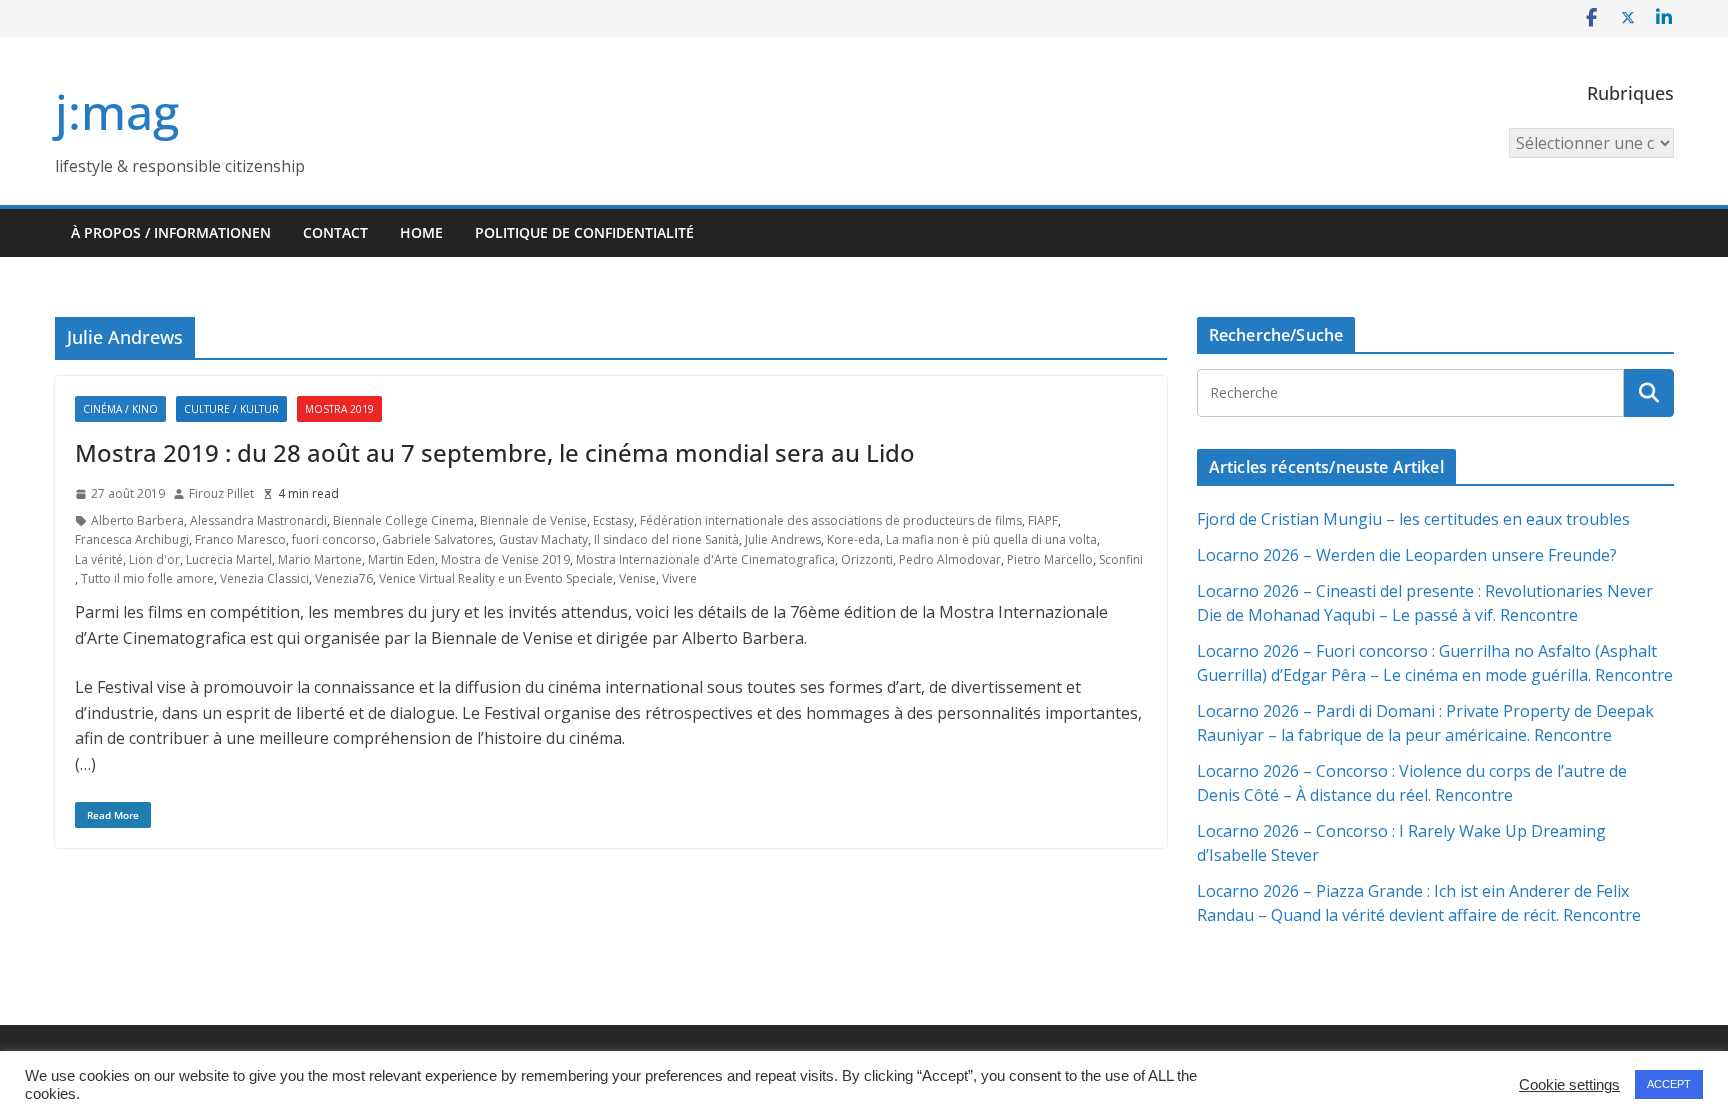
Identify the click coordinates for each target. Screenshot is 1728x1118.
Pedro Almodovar (950, 559)
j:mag (117, 111)
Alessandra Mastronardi (258, 520)
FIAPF (1043, 520)
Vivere (679, 578)
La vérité (99, 559)
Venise (637, 578)
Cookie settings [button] (1569, 1085)
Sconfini (1121, 559)
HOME (421, 232)
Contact (335, 232)
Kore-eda (853, 539)
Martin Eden (401, 559)
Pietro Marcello (1050, 559)
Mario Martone (320, 559)
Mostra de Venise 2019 (505, 559)
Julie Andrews (783, 539)
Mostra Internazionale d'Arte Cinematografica (705, 559)
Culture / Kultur (231, 409)
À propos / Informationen (171, 232)
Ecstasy (613, 520)
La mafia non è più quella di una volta (991, 539)
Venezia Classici (264, 578)
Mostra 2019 (339, 409)
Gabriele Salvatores (437, 539)
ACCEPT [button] (1669, 1084)
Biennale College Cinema (403, 520)
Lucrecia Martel (229, 559)
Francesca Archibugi (132, 539)
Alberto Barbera (137, 520)
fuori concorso (334, 539)
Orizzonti (867, 559)
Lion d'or (154, 559)
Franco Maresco (240, 539)
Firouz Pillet (221, 493)
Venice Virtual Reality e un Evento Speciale (496, 578)
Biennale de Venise (533, 520)
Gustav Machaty (543, 539)
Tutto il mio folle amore (147, 578)
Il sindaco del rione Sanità (666, 539)
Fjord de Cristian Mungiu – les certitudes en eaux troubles (1413, 519)
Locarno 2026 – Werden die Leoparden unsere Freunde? (1407, 555)
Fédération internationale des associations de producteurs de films (831, 520)
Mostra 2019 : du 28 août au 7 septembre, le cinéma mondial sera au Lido (495, 452)
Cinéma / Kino (120, 409)
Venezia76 (344, 578)
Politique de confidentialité (584, 232)
